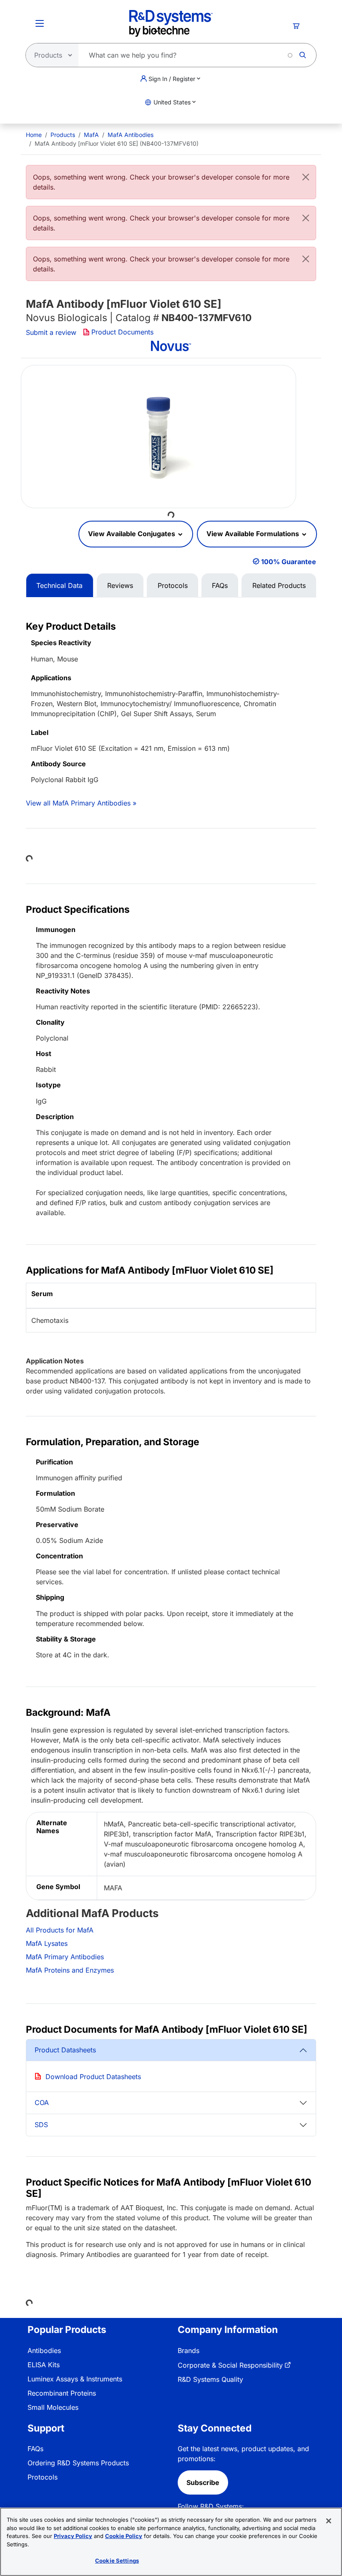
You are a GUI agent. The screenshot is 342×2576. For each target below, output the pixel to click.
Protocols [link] (43, 2477)
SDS (41, 2125)
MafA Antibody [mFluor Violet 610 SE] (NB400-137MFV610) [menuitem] (117, 143)
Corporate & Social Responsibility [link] (230, 2365)
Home (34, 135)
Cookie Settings (117, 2561)
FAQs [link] (35, 2449)
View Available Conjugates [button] (132, 534)
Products (63, 135)
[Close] (306, 177)
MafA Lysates (47, 1943)
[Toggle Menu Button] (40, 23)
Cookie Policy (124, 2536)
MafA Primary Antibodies (65, 1957)
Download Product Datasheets (93, 2077)
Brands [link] (189, 2351)
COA (42, 2102)
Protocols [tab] (173, 585)
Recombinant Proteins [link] (62, 2393)
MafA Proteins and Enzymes (70, 1970)
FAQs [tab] (220, 585)
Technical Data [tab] (59, 585)
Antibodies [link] (44, 2351)
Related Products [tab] (279, 585)
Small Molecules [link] (53, 2407)
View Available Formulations (254, 534)
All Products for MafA (60, 1930)
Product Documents (122, 332)
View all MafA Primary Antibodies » (81, 803)
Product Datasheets (65, 2050)
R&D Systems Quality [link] (210, 2379)
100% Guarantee (289, 562)
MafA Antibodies (131, 135)
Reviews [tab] (120, 585)
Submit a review (51, 332)
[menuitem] (34, 135)
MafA (91, 135)
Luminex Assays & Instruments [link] (75, 2379)
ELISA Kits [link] (44, 2365)
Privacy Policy (73, 2536)
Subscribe (203, 2482)
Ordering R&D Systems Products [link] (78, 2463)
